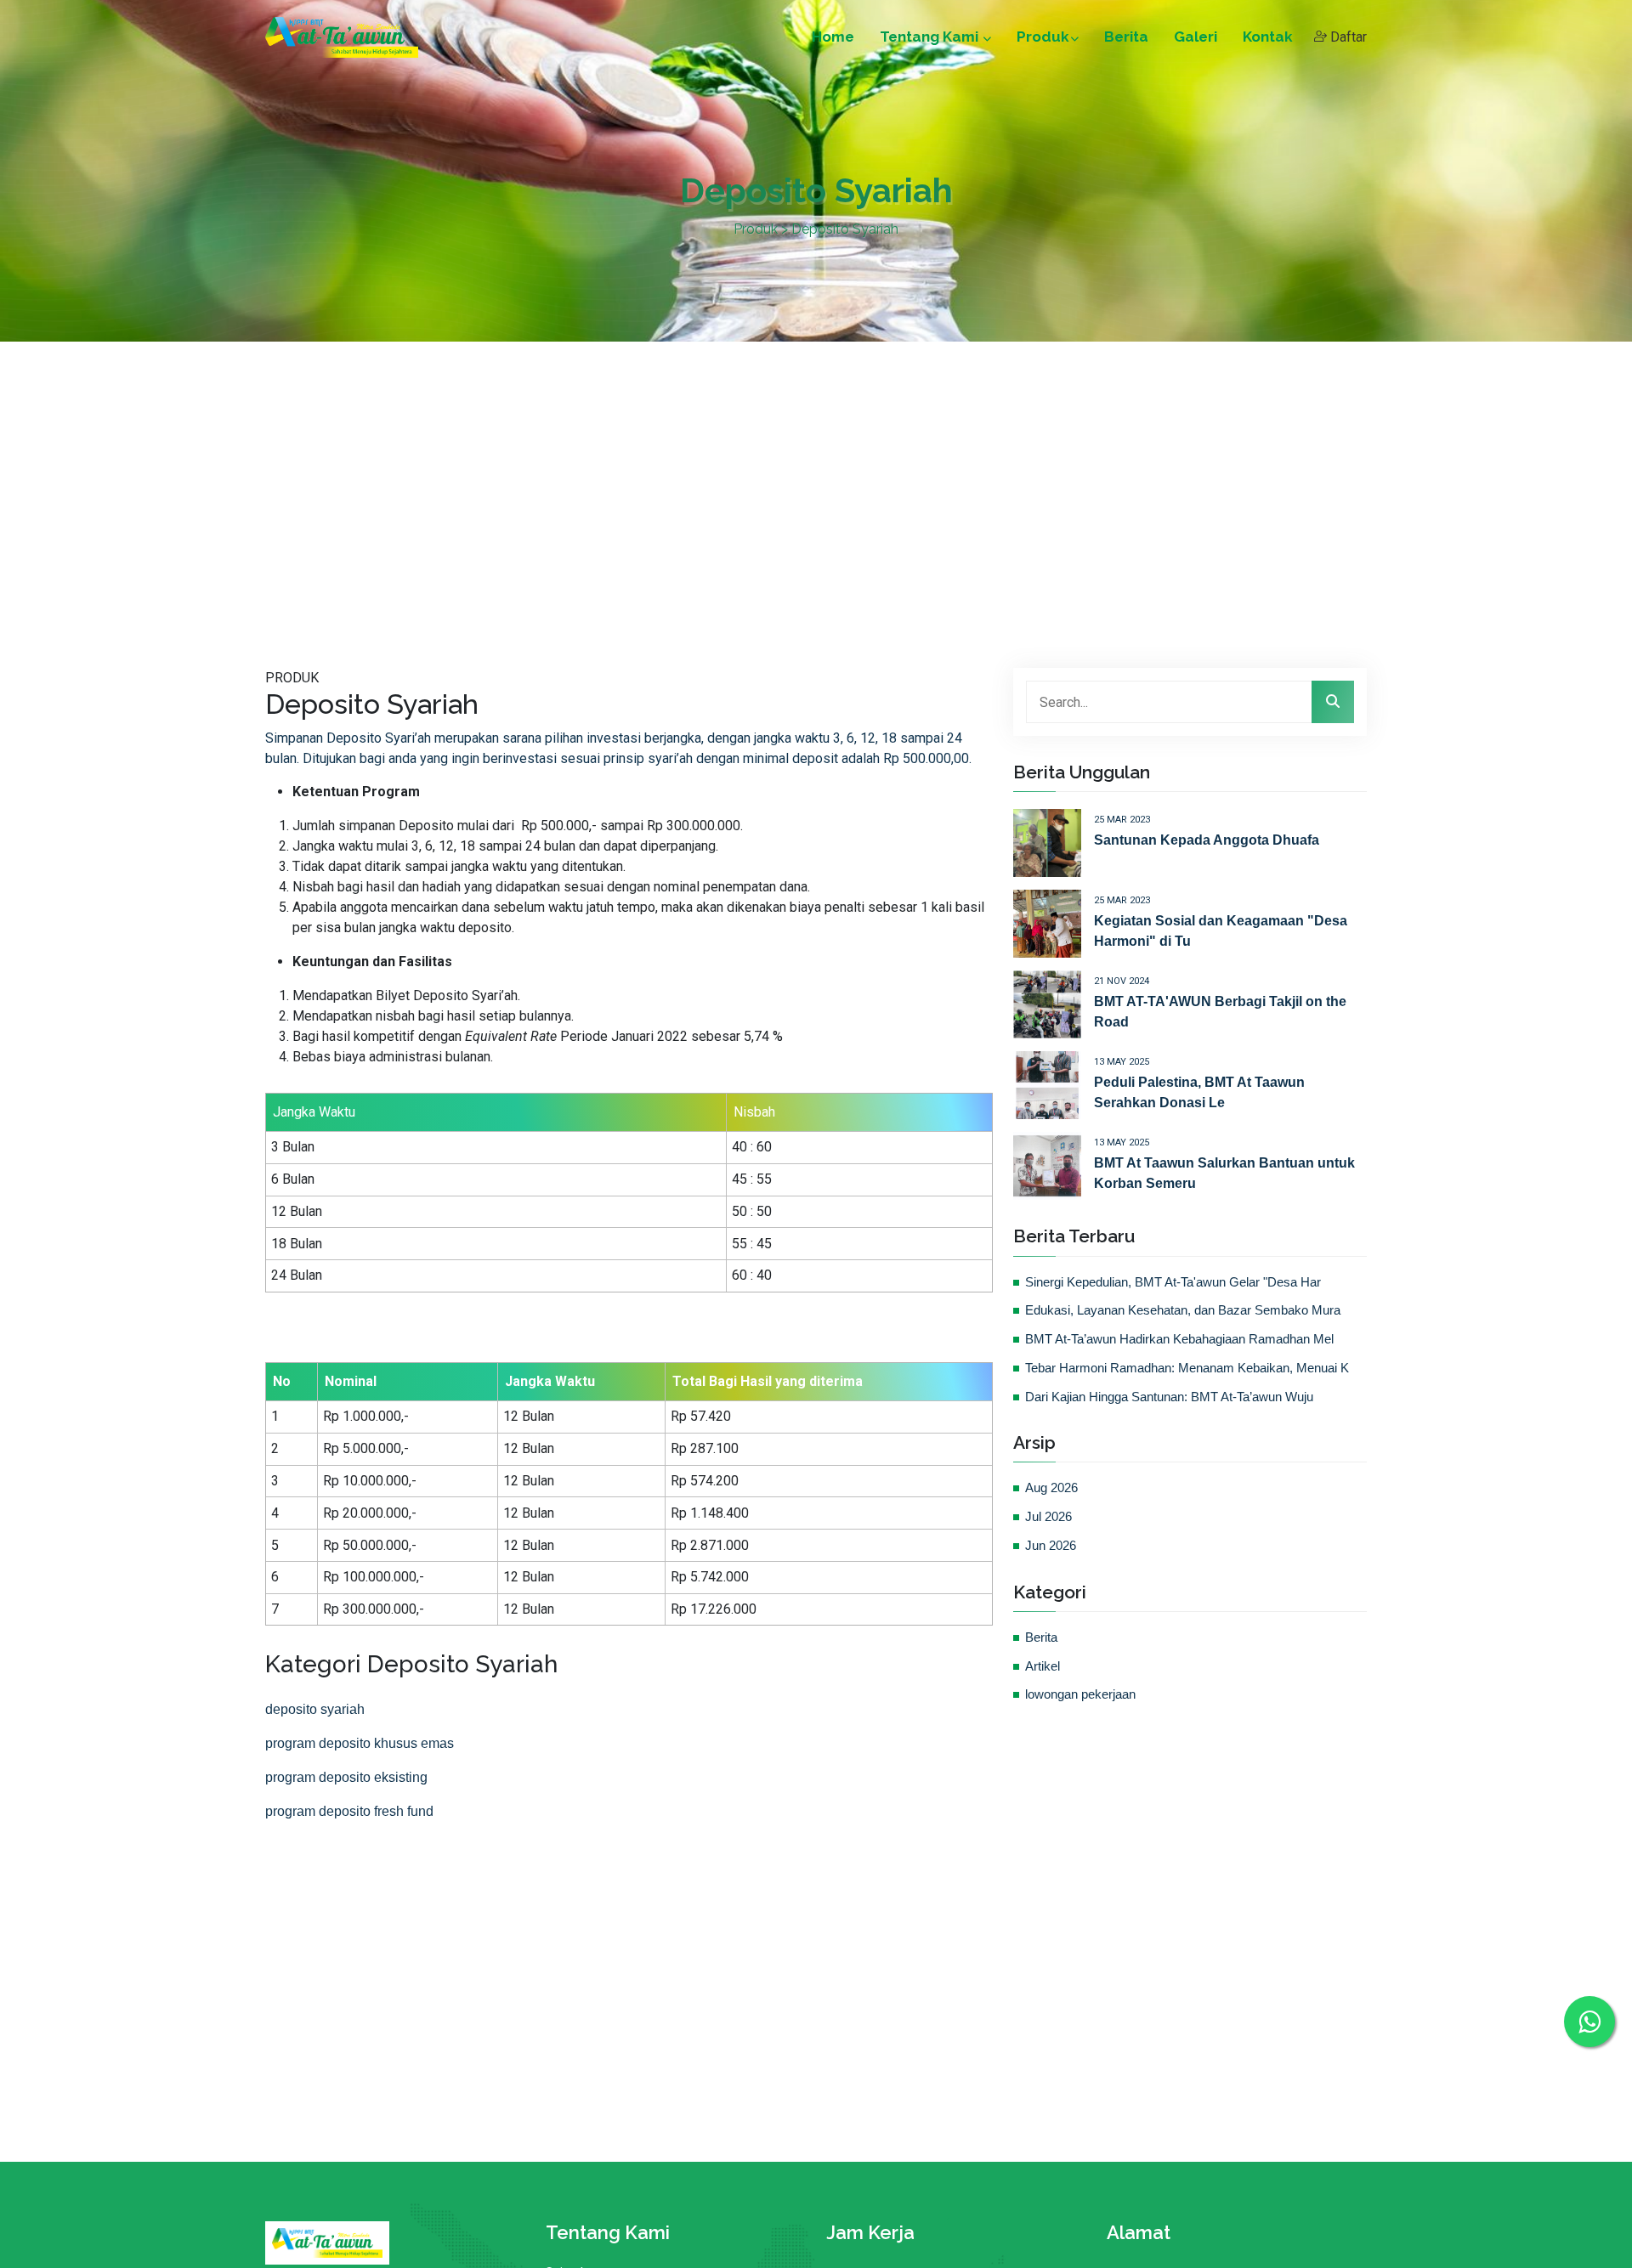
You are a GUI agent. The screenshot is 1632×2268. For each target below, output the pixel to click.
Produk (1043, 37)
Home (833, 37)
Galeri (1196, 37)
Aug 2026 (1051, 1488)
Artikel (1043, 1666)
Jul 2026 (1048, 1517)
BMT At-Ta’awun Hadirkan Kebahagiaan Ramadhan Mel (1179, 1339)
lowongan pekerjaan (1080, 1694)
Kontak (1268, 37)
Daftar (1347, 37)
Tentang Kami (931, 37)
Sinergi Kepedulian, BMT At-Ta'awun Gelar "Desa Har (1173, 1282)
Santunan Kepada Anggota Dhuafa (1207, 840)
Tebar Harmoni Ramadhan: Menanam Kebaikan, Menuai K (1187, 1368)
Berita (1126, 37)
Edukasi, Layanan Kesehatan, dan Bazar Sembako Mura (1183, 1310)
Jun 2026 (1051, 1546)
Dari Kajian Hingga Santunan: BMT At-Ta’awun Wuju (1169, 1397)
